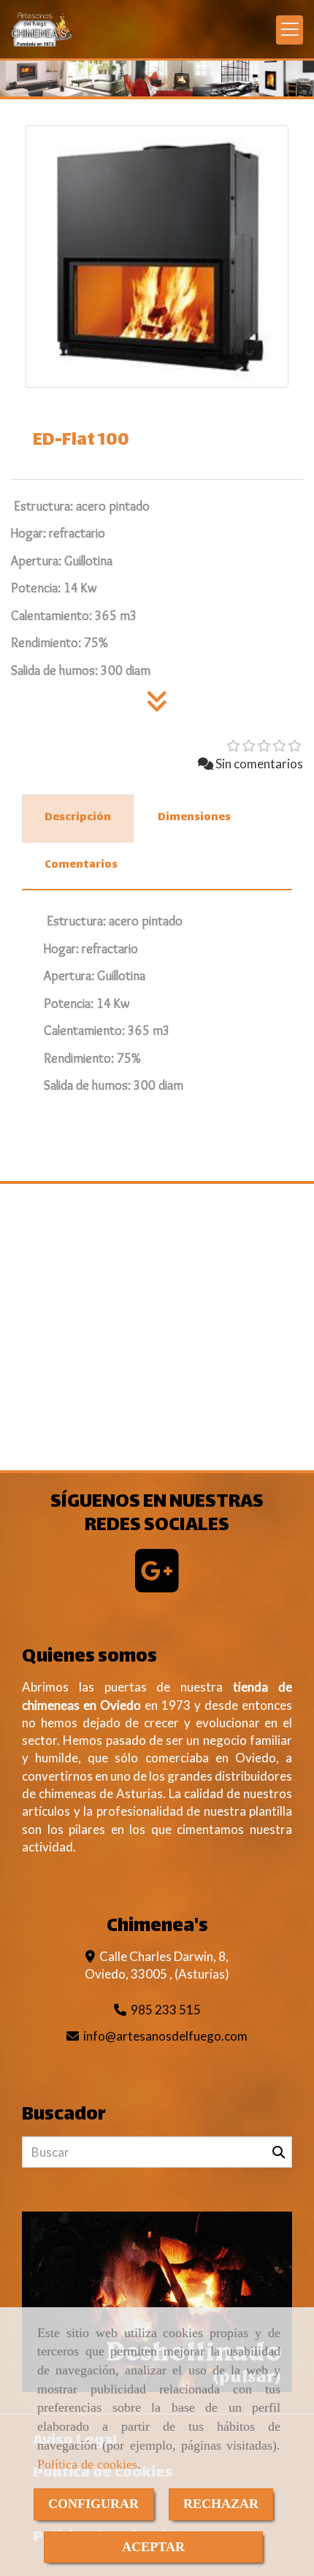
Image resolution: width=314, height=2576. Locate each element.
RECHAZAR (221, 2504)
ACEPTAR (153, 2547)
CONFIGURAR (93, 2504)
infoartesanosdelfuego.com (165, 2036)
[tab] (78, 819)
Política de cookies (87, 2464)
